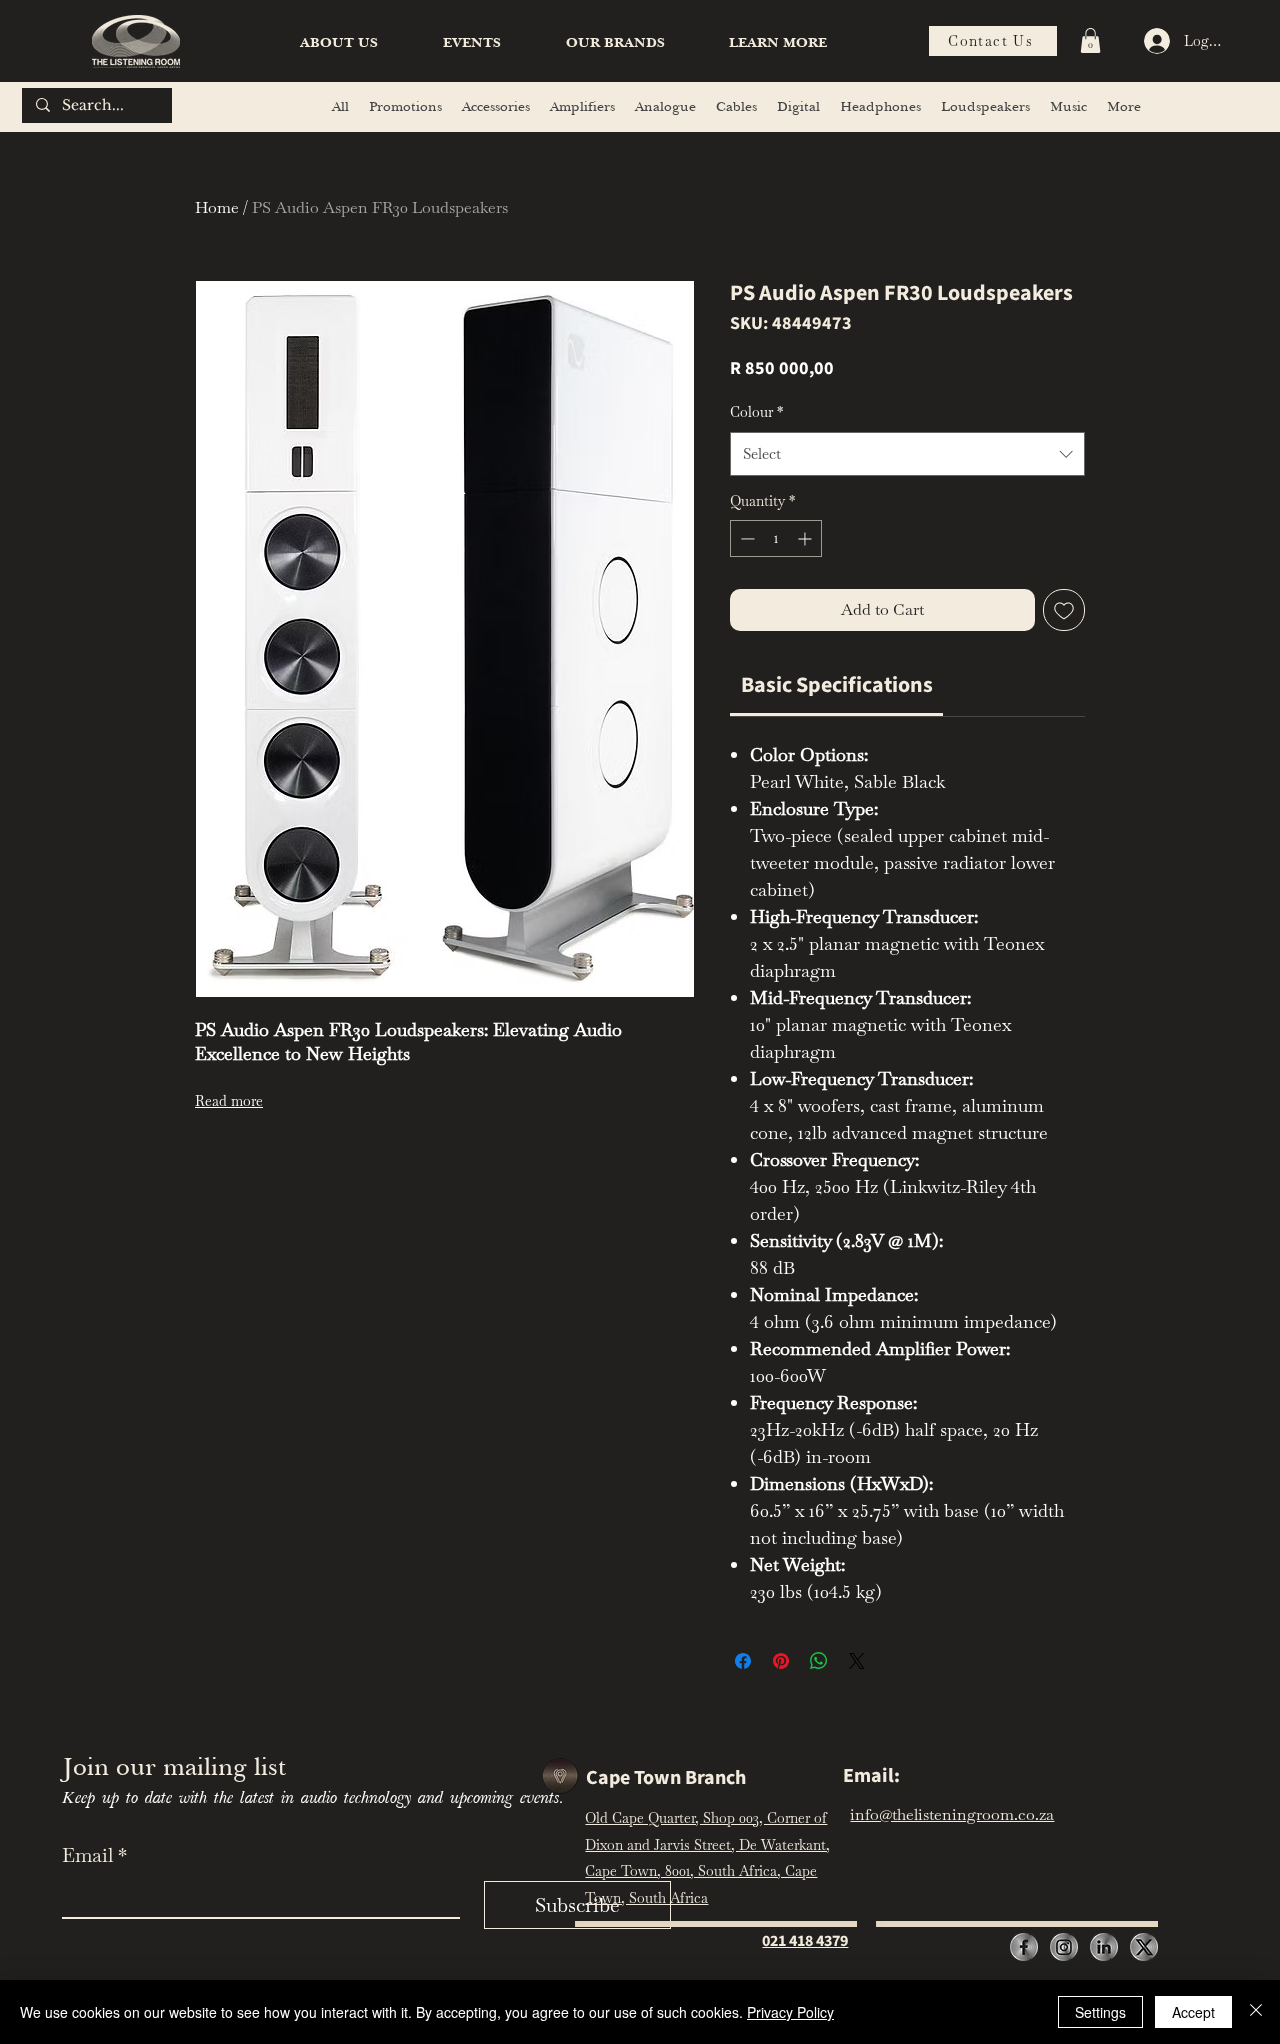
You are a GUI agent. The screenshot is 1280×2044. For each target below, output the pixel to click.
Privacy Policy (790, 2012)
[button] (778, 43)
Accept (1193, 2012)
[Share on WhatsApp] (819, 1661)
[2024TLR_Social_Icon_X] (1144, 1947)
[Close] (1256, 2012)
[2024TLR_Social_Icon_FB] (1024, 1947)
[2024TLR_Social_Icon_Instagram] (1064, 1947)
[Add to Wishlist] (1064, 610)
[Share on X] (857, 1661)
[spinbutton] (776, 538)
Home (217, 207)
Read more (229, 1101)
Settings (1100, 2012)
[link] (837, 685)
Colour (756, 412)
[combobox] (907, 454)
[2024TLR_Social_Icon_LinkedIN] (1104, 1947)
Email (94, 1855)
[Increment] (806, 538)
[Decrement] (745, 538)
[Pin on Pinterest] (781, 1661)
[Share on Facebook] (743, 1661)
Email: (871, 1776)
